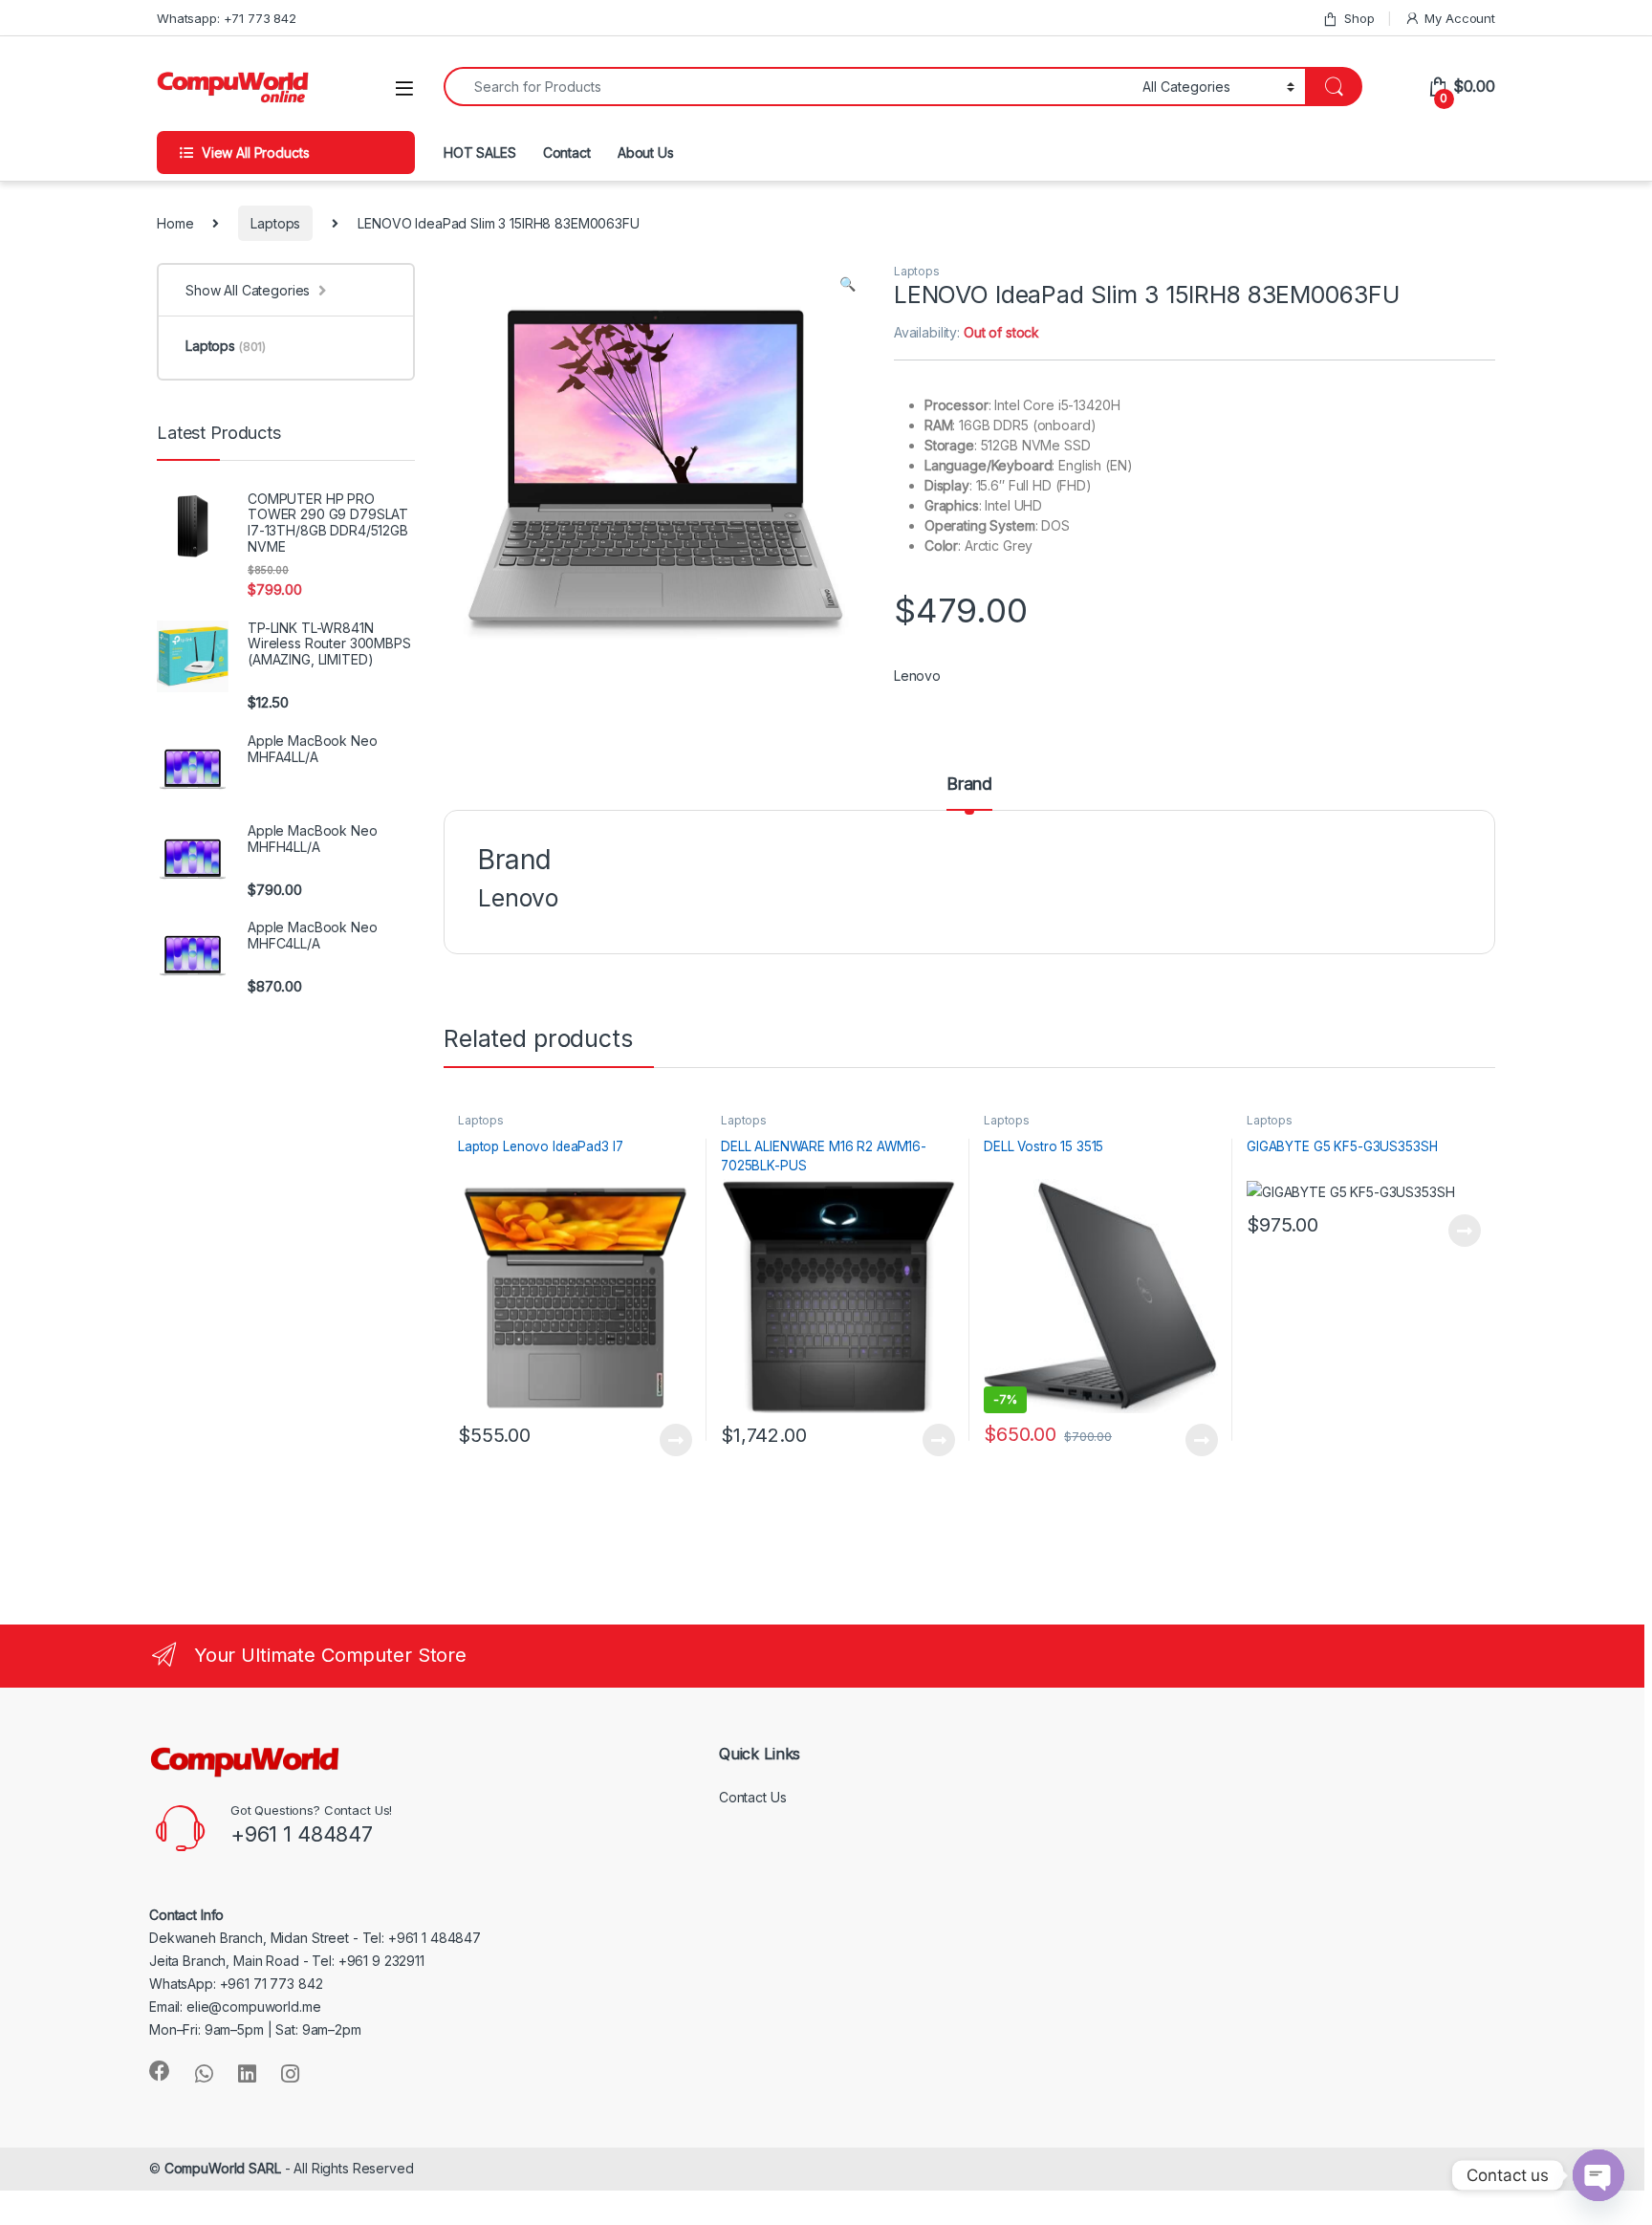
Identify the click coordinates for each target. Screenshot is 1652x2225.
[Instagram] (290, 2074)
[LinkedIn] (247, 2074)
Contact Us (753, 1797)
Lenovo (917, 676)
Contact (567, 153)
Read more (676, 1440)
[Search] (1334, 87)
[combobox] (788, 87)
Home (175, 223)
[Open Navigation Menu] (404, 88)
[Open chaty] (1598, 2175)
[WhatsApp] (204, 2074)
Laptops (275, 223)
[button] (848, 284)
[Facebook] (160, 2071)
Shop (1359, 18)
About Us (646, 153)
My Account (1460, 18)
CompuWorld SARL (223, 2168)
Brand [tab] (969, 785)
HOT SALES (480, 153)
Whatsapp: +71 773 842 (227, 18)
